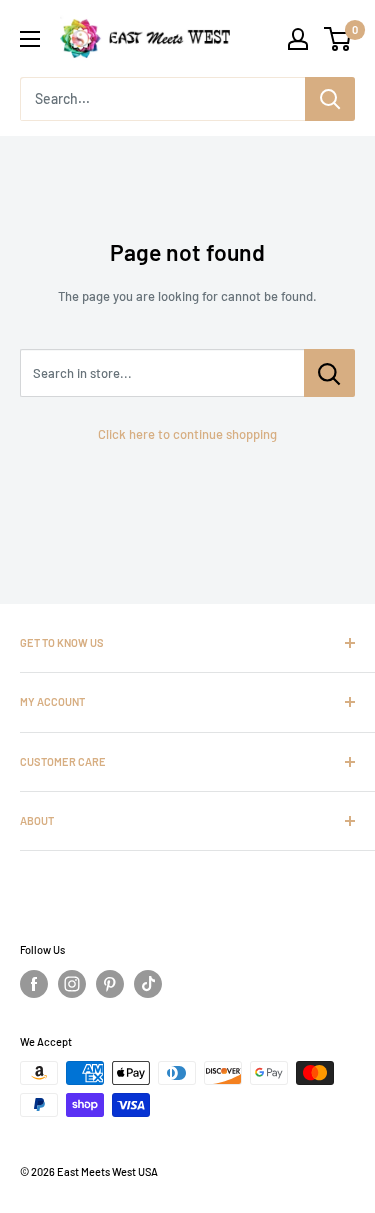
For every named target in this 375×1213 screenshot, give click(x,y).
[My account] (298, 39)
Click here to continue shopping (187, 434)
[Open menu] (30, 39)
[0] (338, 39)
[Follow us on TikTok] (148, 984)
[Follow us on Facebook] (34, 984)
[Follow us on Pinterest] (110, 984)
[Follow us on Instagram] (72, 984)
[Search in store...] (329, 373)
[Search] (330, 99)
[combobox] (162, 99)
